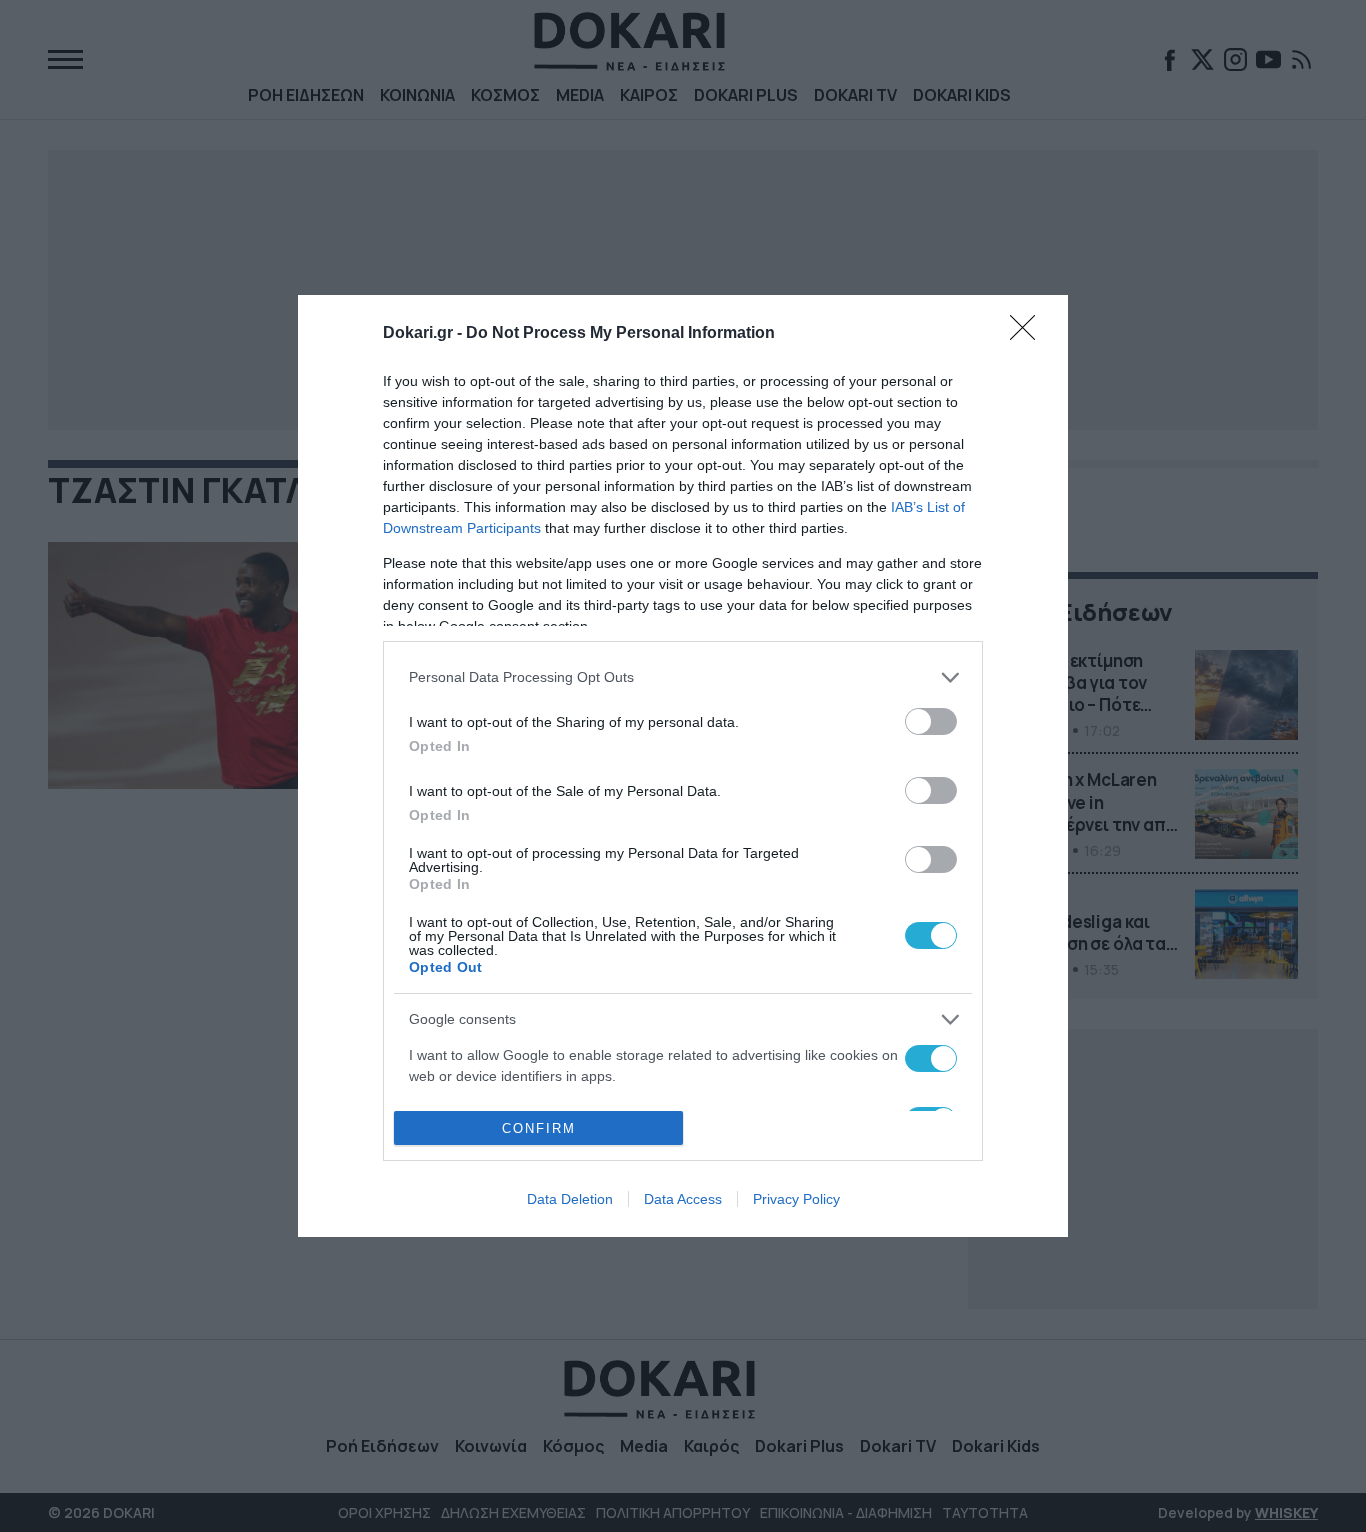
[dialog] (683, 766)
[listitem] (683, 677)
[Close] (1029, 334)
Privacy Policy (796, 1199)
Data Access (683, 1199)
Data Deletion (570, 1199)
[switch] (931, 721)
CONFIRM (539, 1128)
